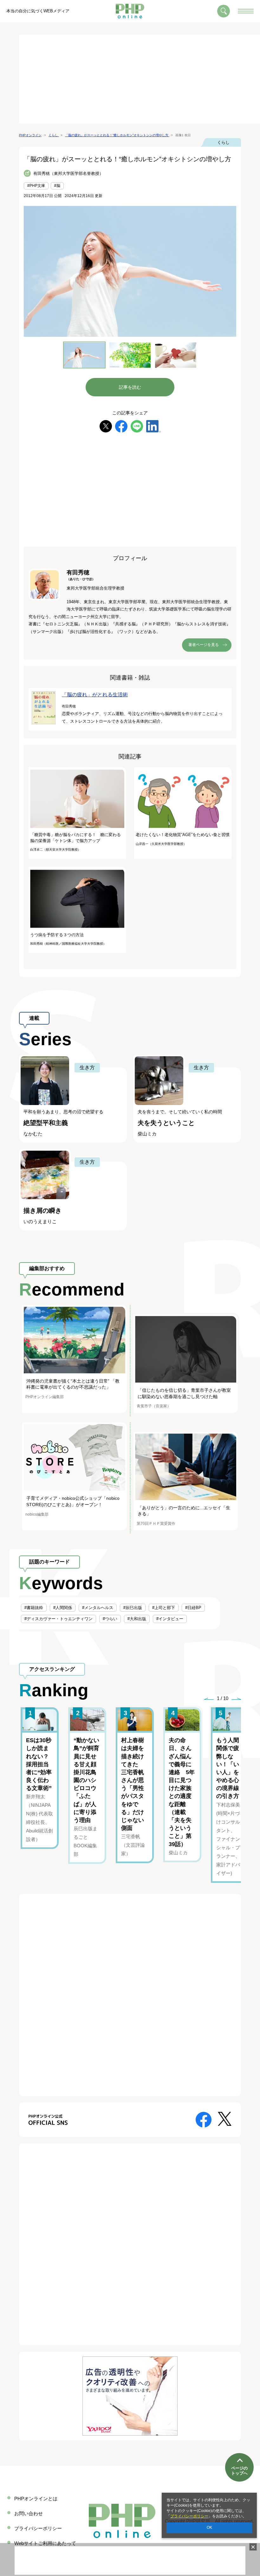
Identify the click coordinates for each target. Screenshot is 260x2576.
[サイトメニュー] (246, 11)
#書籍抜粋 (34, 1608)
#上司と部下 (164, 1608)
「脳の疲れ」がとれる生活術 (95, 695)
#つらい (110, 1619)
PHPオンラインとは (36, 2499)
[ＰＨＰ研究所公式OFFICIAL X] (225, 2118)
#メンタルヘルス (98, 1608)
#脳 (57, 186)
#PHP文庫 (36, 186)
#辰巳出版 (133, 1608)
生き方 (87, 1067)
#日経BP (193, 1608)
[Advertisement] (140, 79)
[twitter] (106, 426)
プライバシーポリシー (189, 2516)
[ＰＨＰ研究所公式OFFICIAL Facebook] (204, 2119)
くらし (223, 142)
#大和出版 (137, 1619)
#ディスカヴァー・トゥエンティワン (58, 1619)
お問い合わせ (29, 2513)
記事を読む (130, 387)
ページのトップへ (239, 2471)
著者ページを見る (204, 645)
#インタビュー (170, 1619)
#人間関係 (63, 1608)
